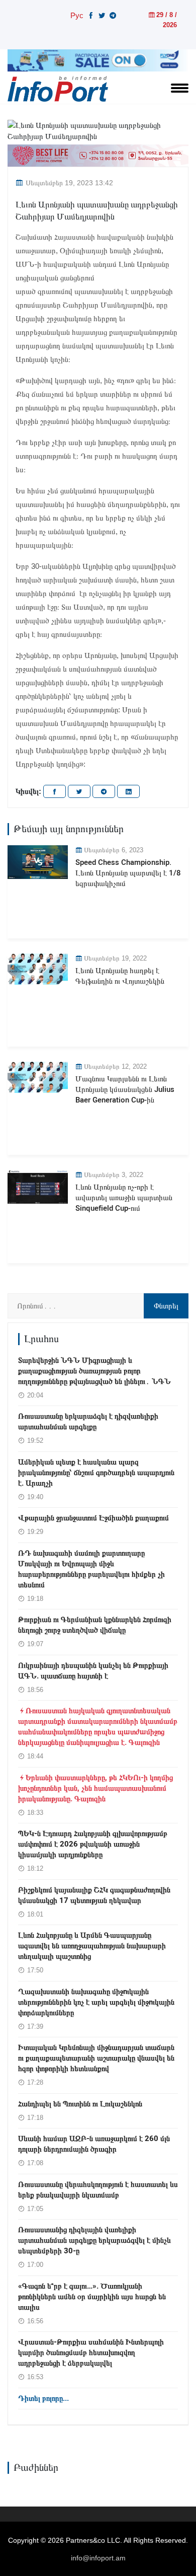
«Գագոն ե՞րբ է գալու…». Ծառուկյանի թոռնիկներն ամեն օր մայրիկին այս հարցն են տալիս (92, 2297)
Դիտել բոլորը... (43, 2398)
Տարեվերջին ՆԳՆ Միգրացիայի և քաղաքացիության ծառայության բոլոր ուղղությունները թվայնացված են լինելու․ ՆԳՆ (94, 1371)
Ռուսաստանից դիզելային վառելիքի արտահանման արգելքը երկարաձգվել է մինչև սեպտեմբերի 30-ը (94, 2240)
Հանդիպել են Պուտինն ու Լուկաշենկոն (80, 2104)
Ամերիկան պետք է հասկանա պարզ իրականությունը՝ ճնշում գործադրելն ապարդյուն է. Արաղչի (96, 1473)
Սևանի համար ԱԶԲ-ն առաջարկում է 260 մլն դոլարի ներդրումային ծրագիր (94, 2144)
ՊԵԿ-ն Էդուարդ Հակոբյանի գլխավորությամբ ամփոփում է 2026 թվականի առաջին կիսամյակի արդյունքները (93, 1844)
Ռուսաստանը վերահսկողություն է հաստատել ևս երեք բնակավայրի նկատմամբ (98, 2190)
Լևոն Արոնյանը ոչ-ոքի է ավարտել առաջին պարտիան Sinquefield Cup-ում (124, 1198)
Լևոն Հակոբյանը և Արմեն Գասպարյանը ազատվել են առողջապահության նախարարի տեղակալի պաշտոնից (92, 1946)
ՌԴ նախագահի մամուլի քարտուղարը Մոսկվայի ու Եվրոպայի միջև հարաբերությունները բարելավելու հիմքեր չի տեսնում (91, 1569)
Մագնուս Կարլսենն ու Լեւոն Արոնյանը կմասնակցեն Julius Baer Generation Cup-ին (125, 1089)
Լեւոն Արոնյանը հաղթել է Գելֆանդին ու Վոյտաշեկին (120, 976)
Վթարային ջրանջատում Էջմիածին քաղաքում (93, 1518)
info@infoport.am (98, 2558)
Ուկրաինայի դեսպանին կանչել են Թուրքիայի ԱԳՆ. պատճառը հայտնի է (93, 1671)
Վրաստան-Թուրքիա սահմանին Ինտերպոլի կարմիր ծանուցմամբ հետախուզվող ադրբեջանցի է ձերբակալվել (91, 2352)
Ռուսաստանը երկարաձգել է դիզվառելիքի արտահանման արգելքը (88, 1421)
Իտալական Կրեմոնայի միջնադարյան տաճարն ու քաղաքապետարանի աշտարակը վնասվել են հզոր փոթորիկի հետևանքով (96, 2058)
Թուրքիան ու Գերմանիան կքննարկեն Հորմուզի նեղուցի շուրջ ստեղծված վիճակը (95, 1625)
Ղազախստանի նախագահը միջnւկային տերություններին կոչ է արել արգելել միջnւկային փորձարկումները (96, 2002)
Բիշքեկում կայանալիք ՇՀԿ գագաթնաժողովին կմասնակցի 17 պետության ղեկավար (94, 1895)
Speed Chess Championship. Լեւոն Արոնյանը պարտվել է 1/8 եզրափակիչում (128, 873)
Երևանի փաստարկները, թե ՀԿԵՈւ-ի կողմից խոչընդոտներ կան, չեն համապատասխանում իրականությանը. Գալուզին (95, 1788)
